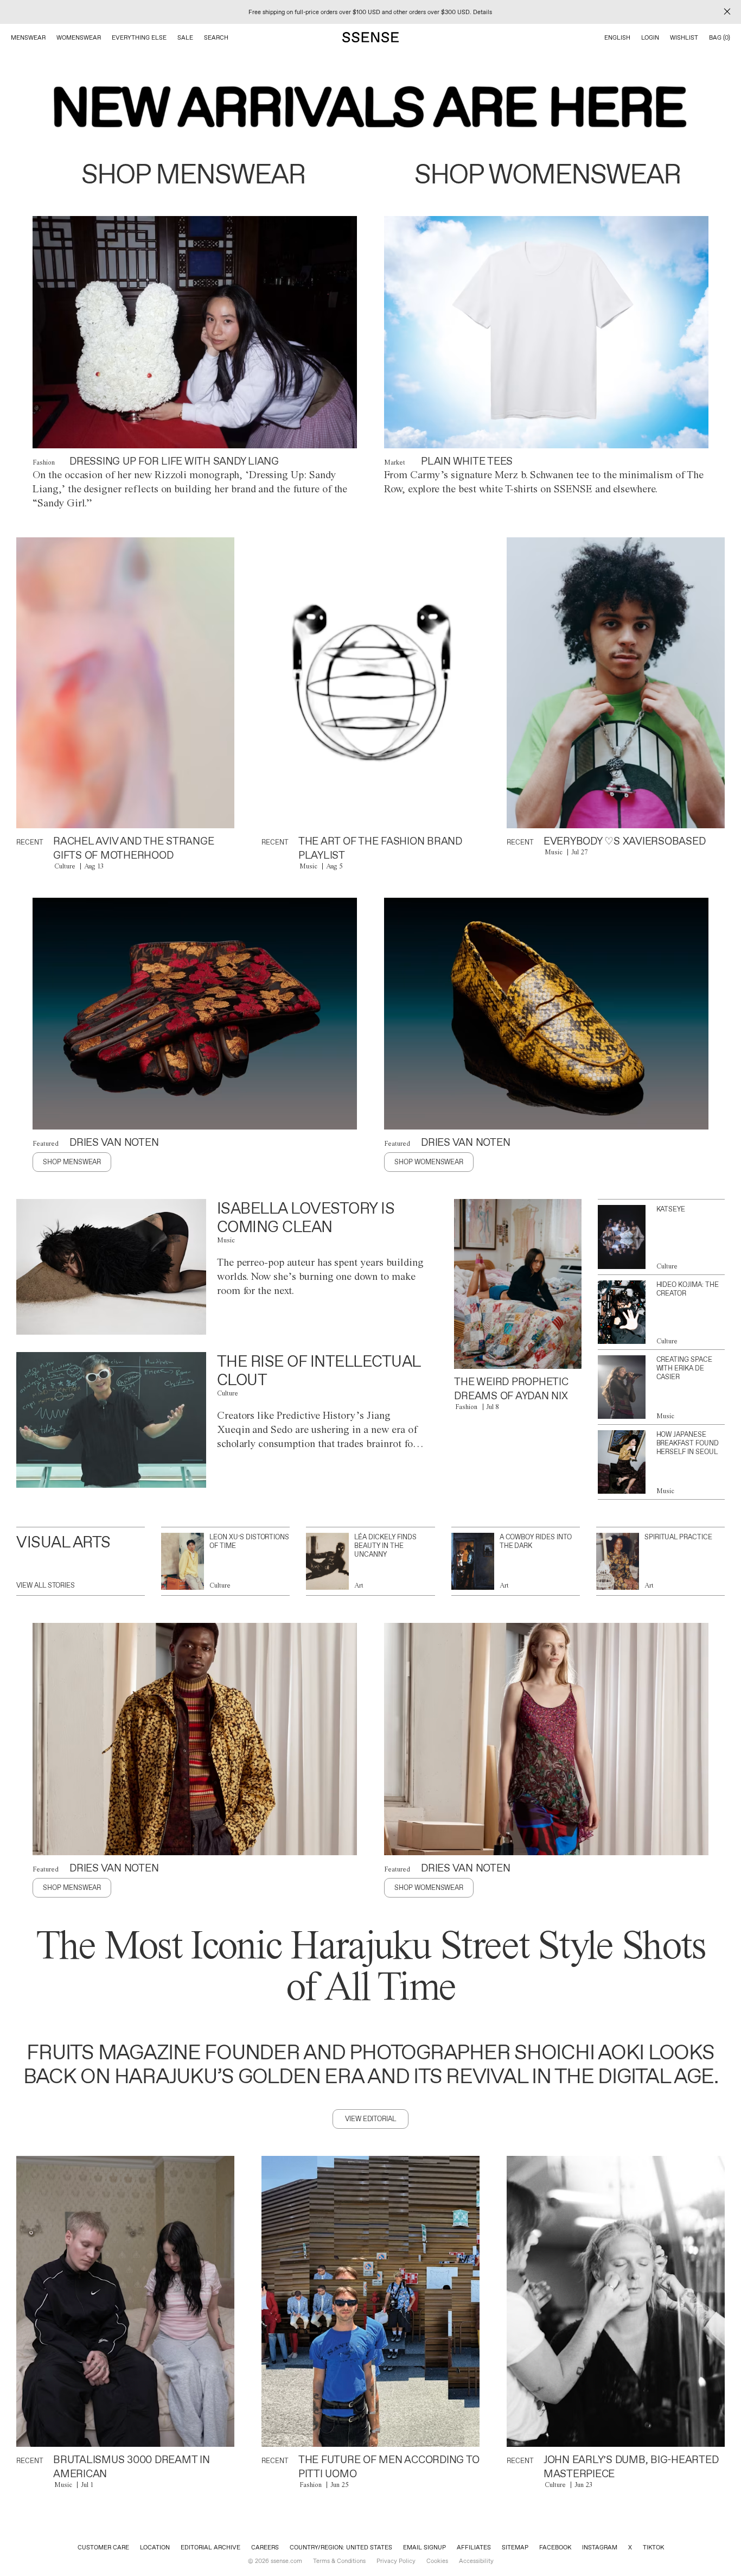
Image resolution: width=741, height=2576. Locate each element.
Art (359, 1585)
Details (483, 12)
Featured (46, 1143)
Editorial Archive (210, 2547)
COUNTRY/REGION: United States (341, 2547)
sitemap (515, 2547)
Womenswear (79, 37)
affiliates (474, 2547)
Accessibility (476, 2561)
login (650, 37)
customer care (103, 2547)
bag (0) (720, 37)
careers (265, 2547)
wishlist (684, 37)
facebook (555, 2547)
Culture (65, 866)
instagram (600, 2547)
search (216, 37)
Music (308, 866)
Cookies (437, 2561)
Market (395, 462)
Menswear (28, 37)
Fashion (44, 462)
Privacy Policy (396, 2561)
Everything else (139, 37)
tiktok (653, 2547)
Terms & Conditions (339, 2561)
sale (185, 37)
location (155, 2547)
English (617, 37)
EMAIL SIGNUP (424, 2547)
